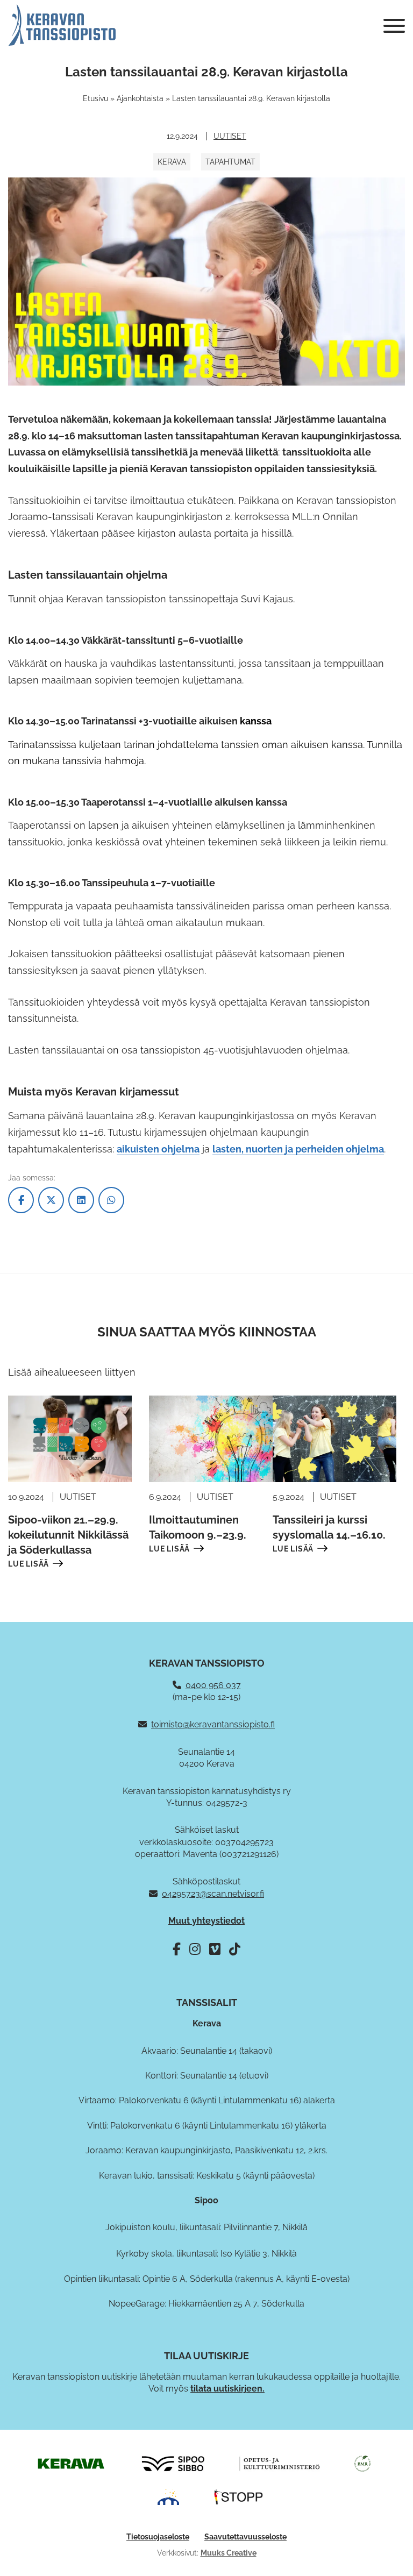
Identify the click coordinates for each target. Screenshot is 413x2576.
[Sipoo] (173, 2463)
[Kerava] (71, 2463)
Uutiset (230, 136)
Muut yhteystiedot (206, 1921)
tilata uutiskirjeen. (227, 2389)
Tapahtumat (230, 162)
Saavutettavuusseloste (245, 2537)
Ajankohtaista (140, 98)
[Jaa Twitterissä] (51, 1200)
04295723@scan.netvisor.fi (213, 1894)
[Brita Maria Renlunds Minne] (362, 2463)
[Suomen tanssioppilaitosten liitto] (239, 2496)
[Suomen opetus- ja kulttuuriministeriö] (280, 2463)
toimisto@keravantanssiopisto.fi (213, 1724)
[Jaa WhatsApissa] (111, 1200)
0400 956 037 (213, 1685)
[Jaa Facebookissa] (21, 1200)
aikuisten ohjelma (158, 1149)
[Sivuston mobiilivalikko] (394, 26)
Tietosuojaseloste (158, 2537)
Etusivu (95, 98)
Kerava (172, 162)
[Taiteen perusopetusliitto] (168, 2496)
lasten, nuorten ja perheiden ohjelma (298, 1149)
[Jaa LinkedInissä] (81, 1200)
